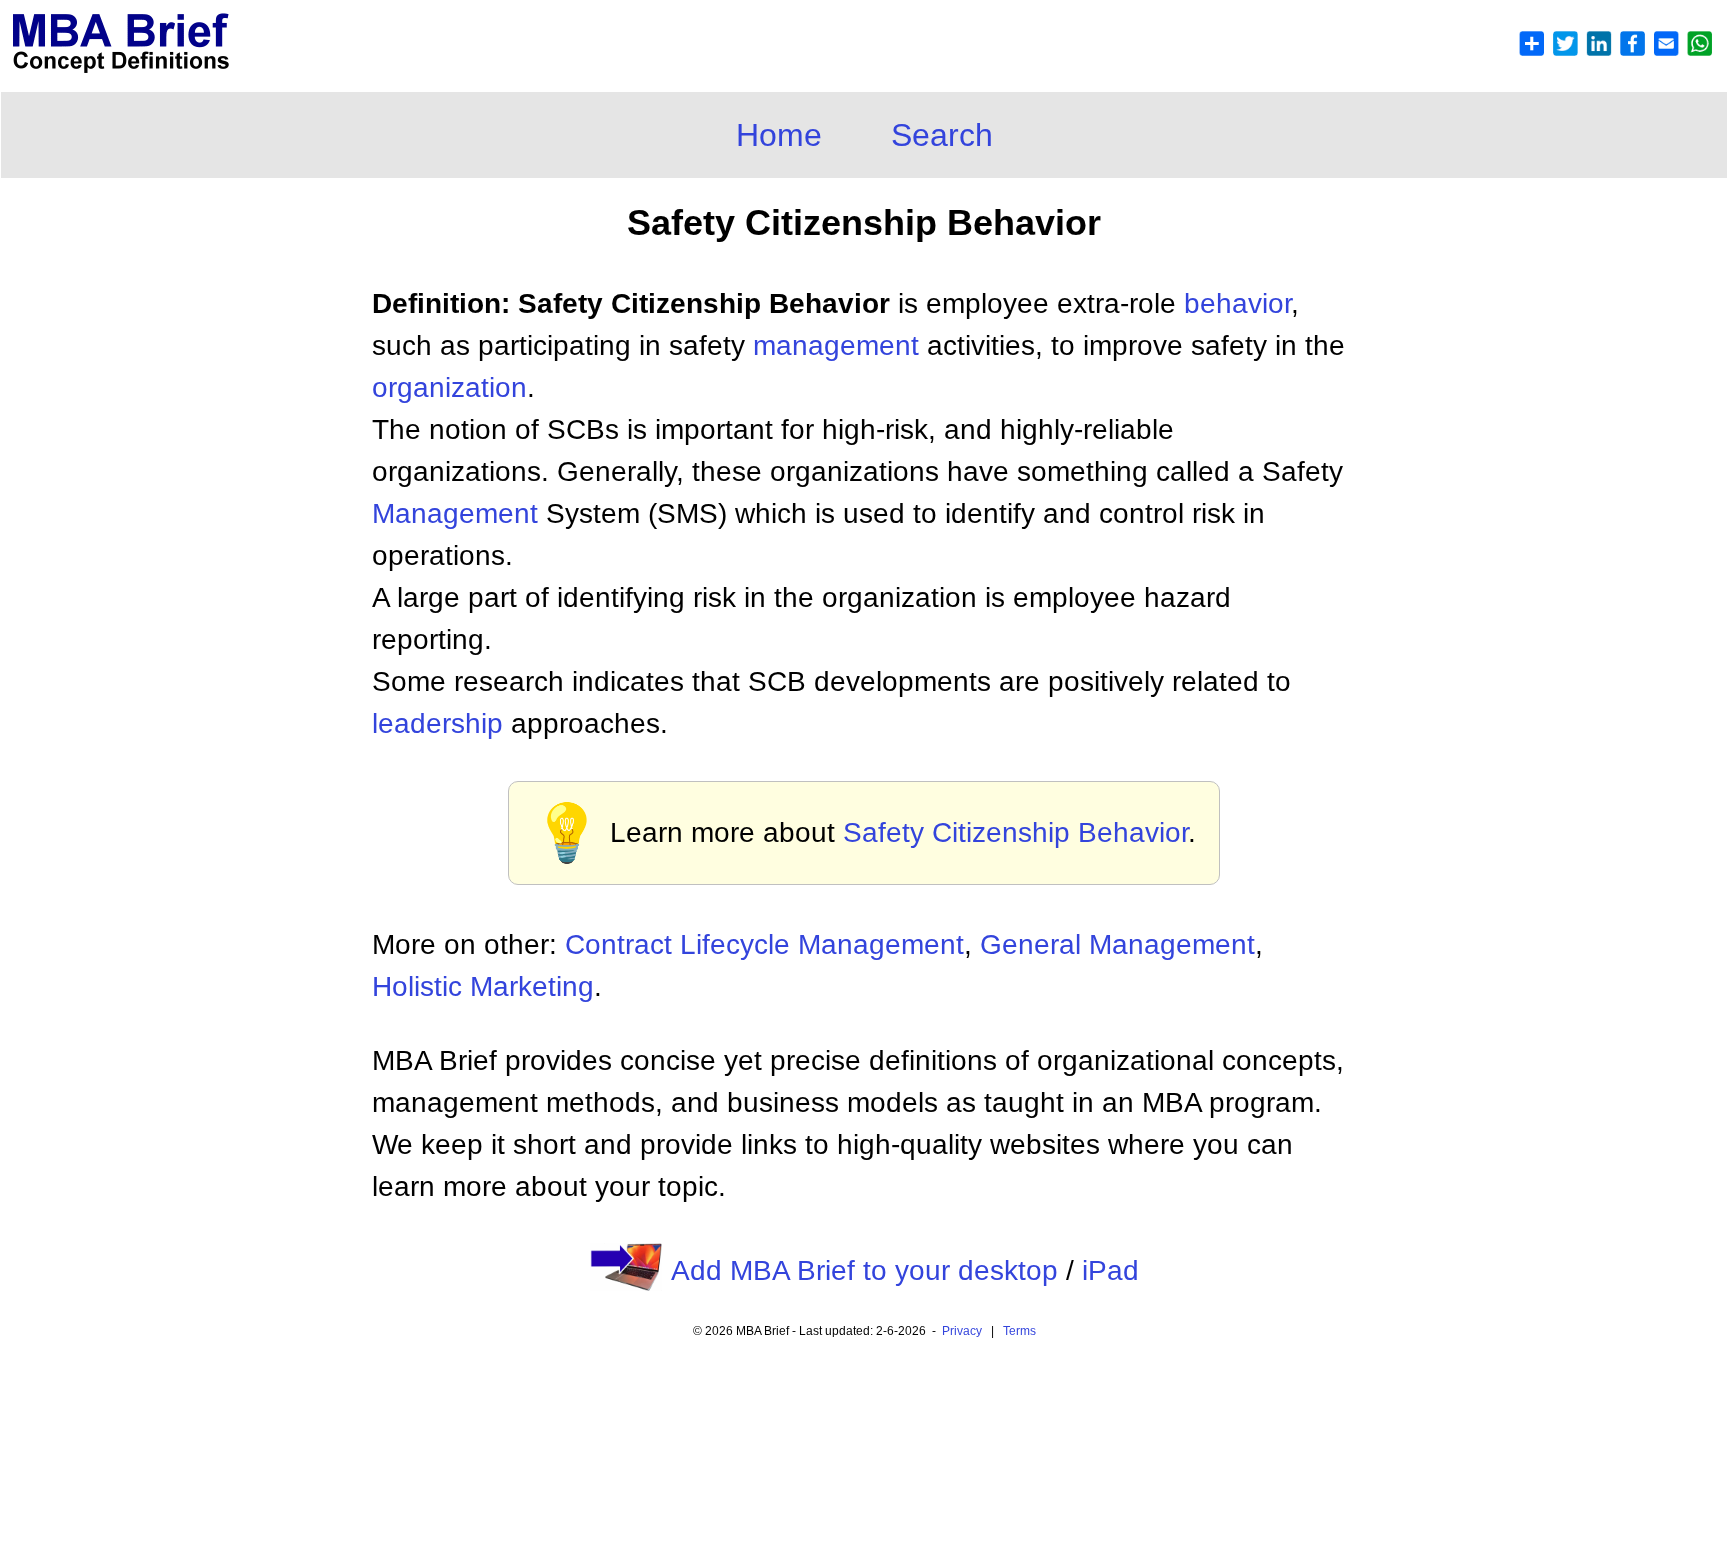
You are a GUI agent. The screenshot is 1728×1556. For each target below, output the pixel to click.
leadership (437, 723)
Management (455, 513)
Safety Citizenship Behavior (1015, 832)
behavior (1237, 303)
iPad (1110, 1270)
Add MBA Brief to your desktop (864, 1270)
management (836, 345)
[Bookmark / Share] (1615, 51)
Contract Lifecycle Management (764, 944)
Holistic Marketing (483, 986)
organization (449, 387)
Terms (1019, 1331)
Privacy (962, 1331)
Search (942, 135)
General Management (1117, 944)
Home (779, 135)
